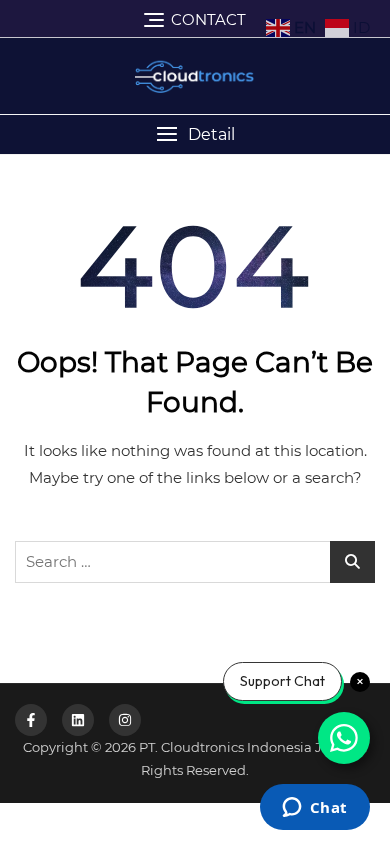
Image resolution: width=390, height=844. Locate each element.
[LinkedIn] (78, 720)
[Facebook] (31, 720)
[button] (195, 134)
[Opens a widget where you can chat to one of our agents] (314, 809)
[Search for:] (195, 562)
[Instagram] (125, 720)
